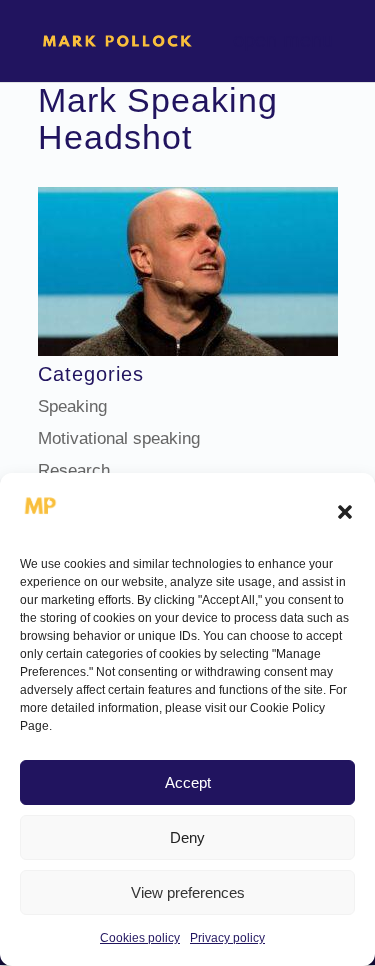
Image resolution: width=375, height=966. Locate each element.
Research (74, 470)
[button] (345, 512)
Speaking (72, 406)
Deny (187, 837)
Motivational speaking (119, 438)
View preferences (188, 892)
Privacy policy (227, 938)
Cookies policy (140, 938)
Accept (188, 782)
